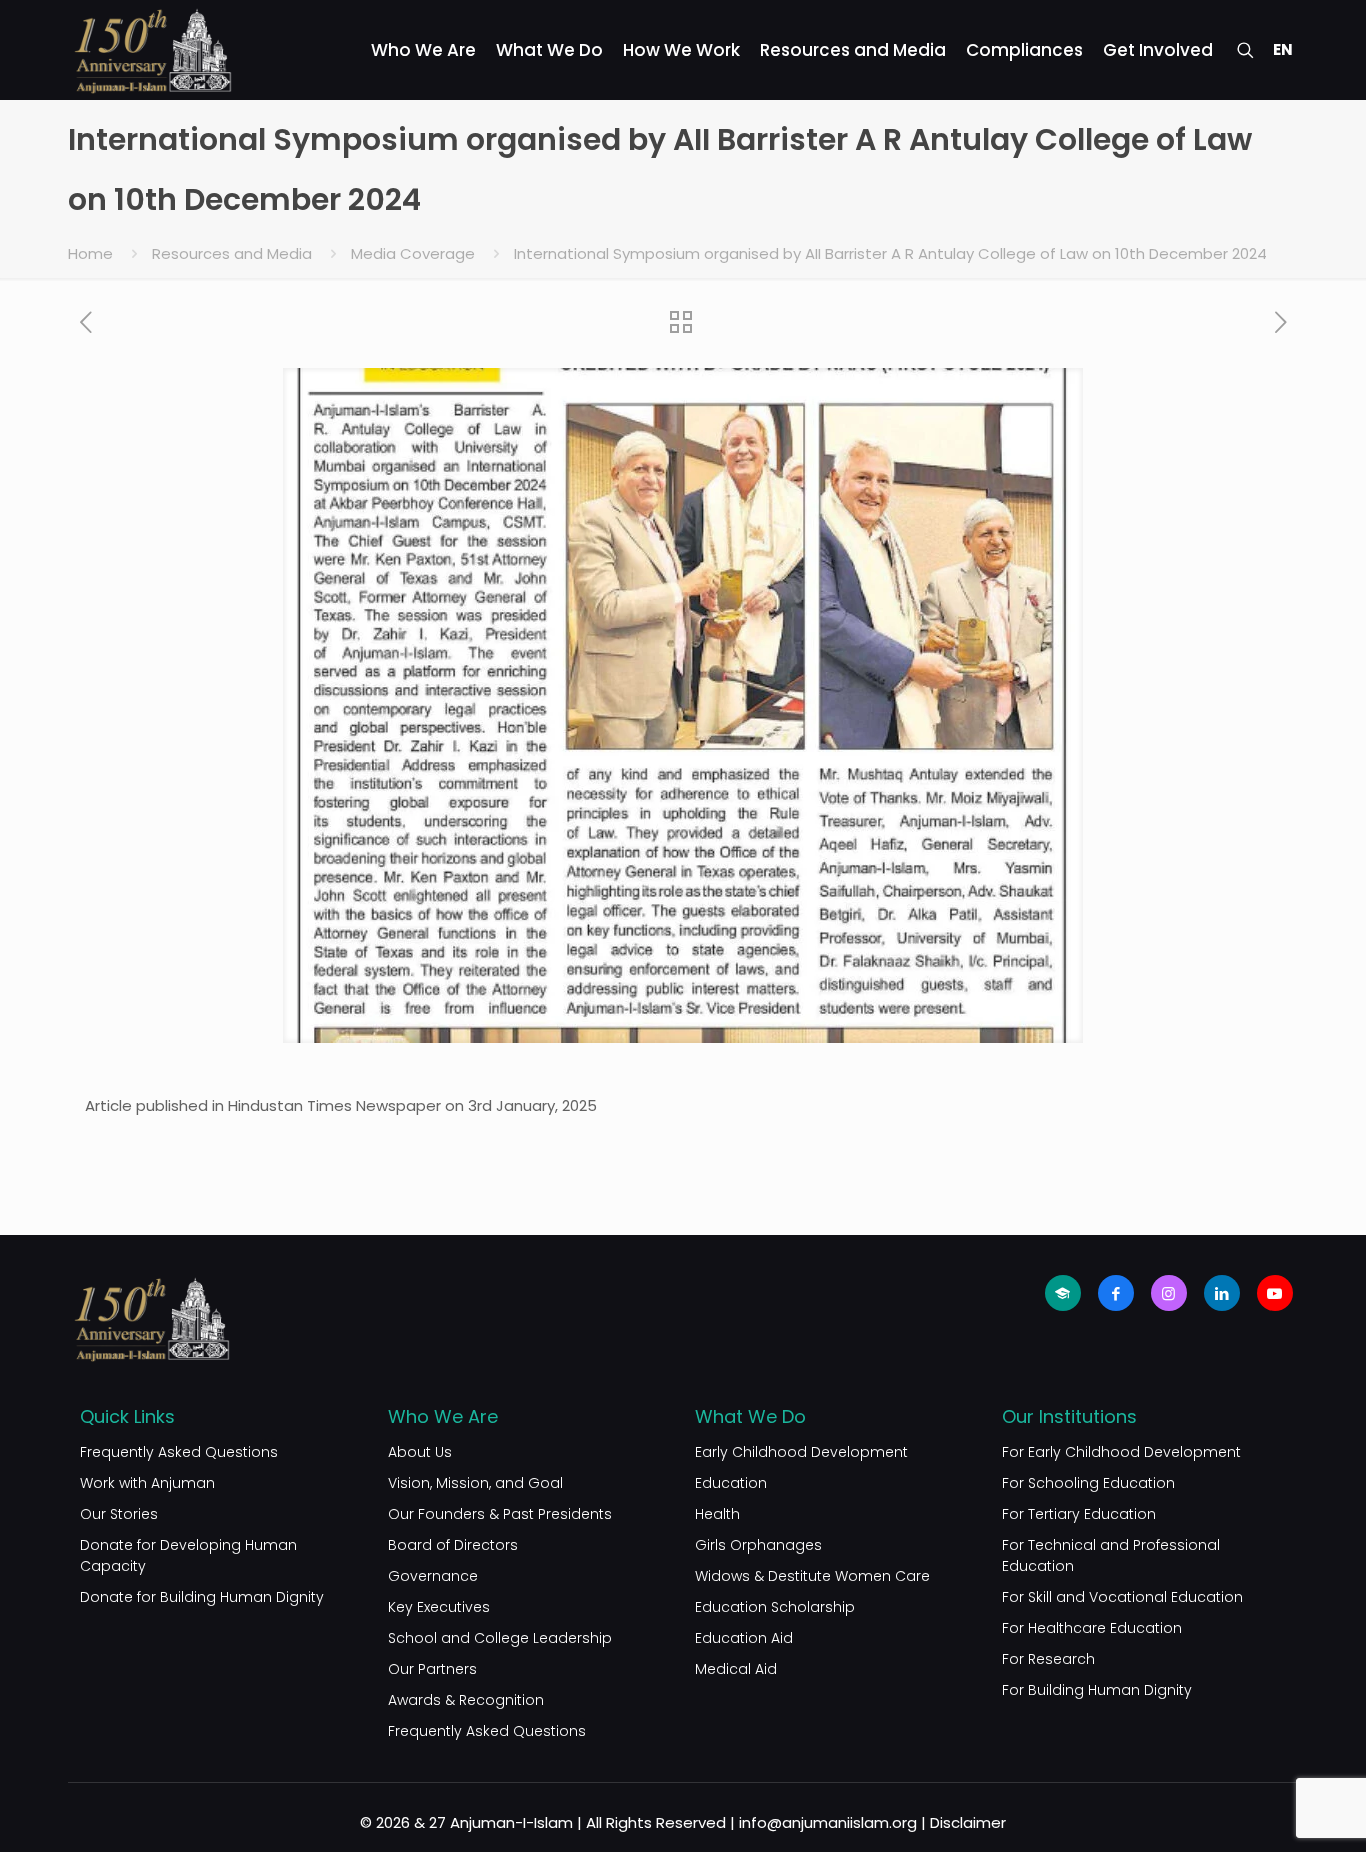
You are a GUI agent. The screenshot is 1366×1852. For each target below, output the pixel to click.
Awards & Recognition (466, 1700)
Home (90, 253)
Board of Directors (453, 1545)
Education (731, 1483)
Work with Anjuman (147, 1483)
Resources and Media (232, 253)
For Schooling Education (1088, 1483)
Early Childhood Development (801, 1452)
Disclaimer (968, 1822)
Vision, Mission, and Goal (475, 1483)
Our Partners (432, 1669)
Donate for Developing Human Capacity (188, 1555)
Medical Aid (736, 1669)
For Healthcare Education (1092, 1628)
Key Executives (439, 1607)
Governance (433, 1576)
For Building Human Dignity (1097, 1690)
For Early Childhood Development (1121, 1452)
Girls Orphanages (758, 1545)
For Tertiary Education (1079, 1514)
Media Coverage (413, 253)
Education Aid (744, 1638)
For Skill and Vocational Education (1122, 1597)
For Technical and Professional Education (1111, 1555)
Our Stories (119, 1514)
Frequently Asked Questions (179, 1452)
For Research (1048, 1659)
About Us (420, 1452)
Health (717, 1514)
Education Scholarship (775, 1607)
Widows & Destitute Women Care (812, 1576)
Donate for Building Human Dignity (202, 1597)
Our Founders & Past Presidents (500, 1514)
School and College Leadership (500, 1638)
